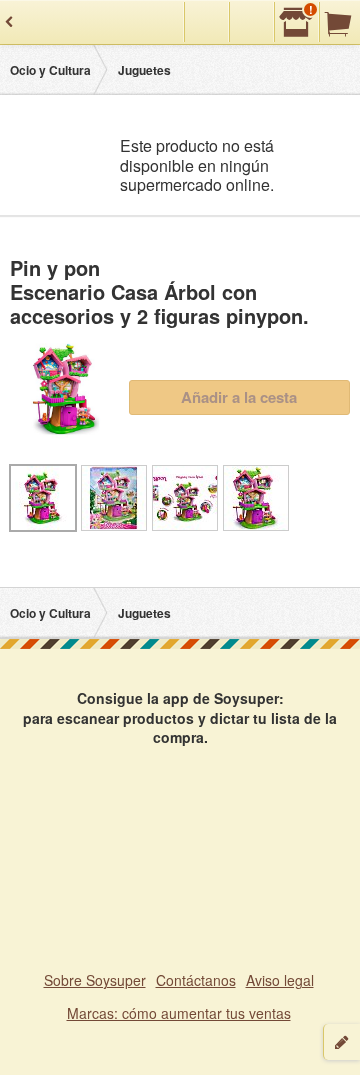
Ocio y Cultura (50, 70)
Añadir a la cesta (239, 397)
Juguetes (144, 70)
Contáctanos (196, 980)
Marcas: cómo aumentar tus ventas (179, 1013)
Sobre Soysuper (95, 980)
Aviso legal (280, 980)
